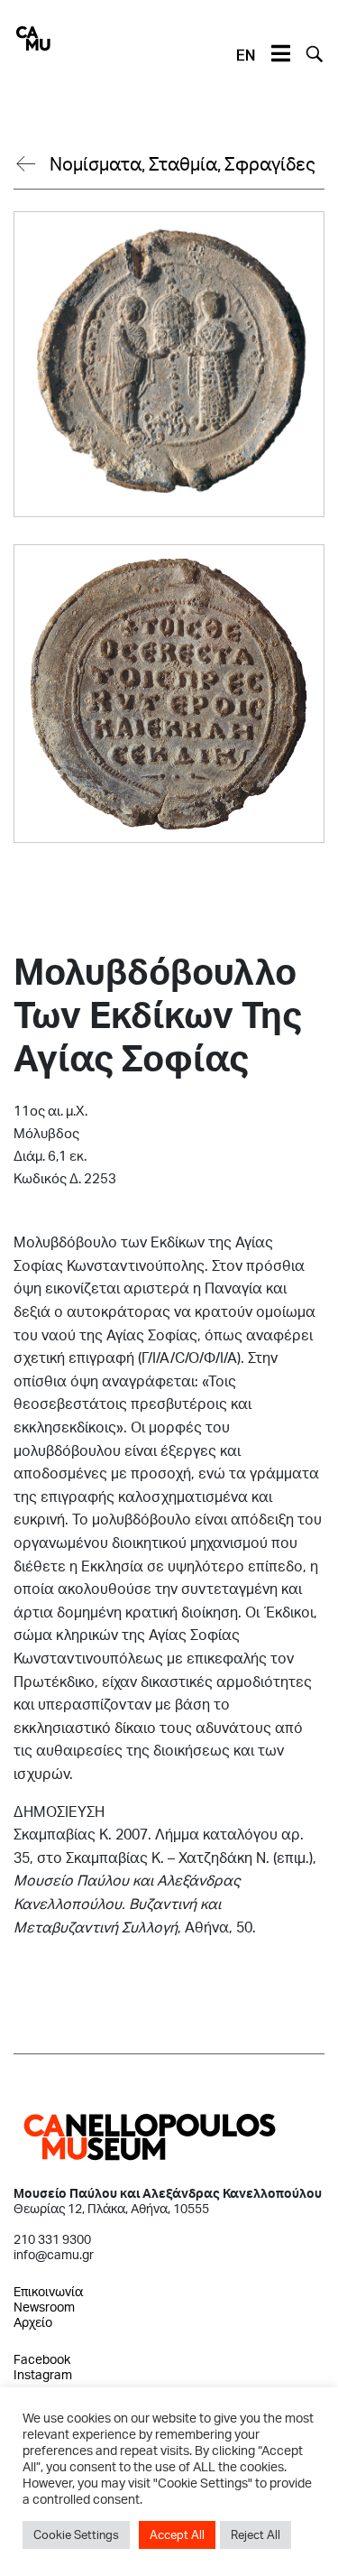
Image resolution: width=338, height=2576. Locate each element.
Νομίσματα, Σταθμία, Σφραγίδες (183, 163)
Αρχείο (33, 2322)
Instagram (43, 2374)
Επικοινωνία (48, 2291)
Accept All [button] (177, 2534)
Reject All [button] (256, 2534)
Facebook (42, 2359)
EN (246, 55)
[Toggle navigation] (280, 54)
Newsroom (44, 2307)
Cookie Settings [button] (76, 2534)
